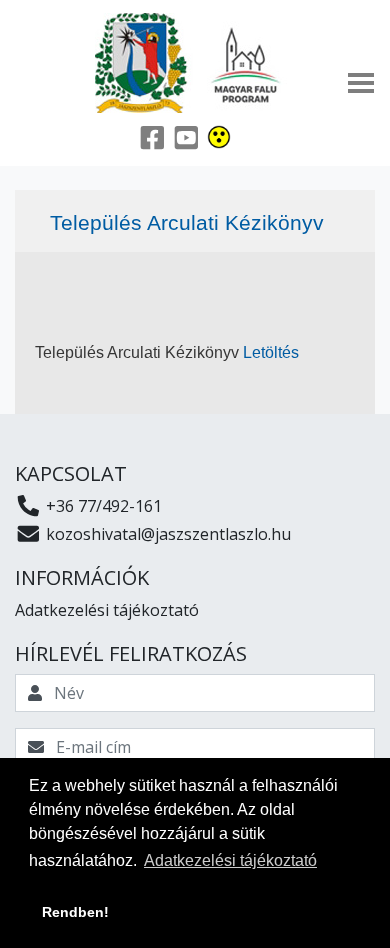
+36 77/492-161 (102, 506)
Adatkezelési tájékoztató (107, 610)
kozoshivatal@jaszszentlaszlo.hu (166, 534)
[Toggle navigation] (361, 83)
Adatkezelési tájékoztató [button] (230, 860)
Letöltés (271, 352)
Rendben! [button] (75, 912)
